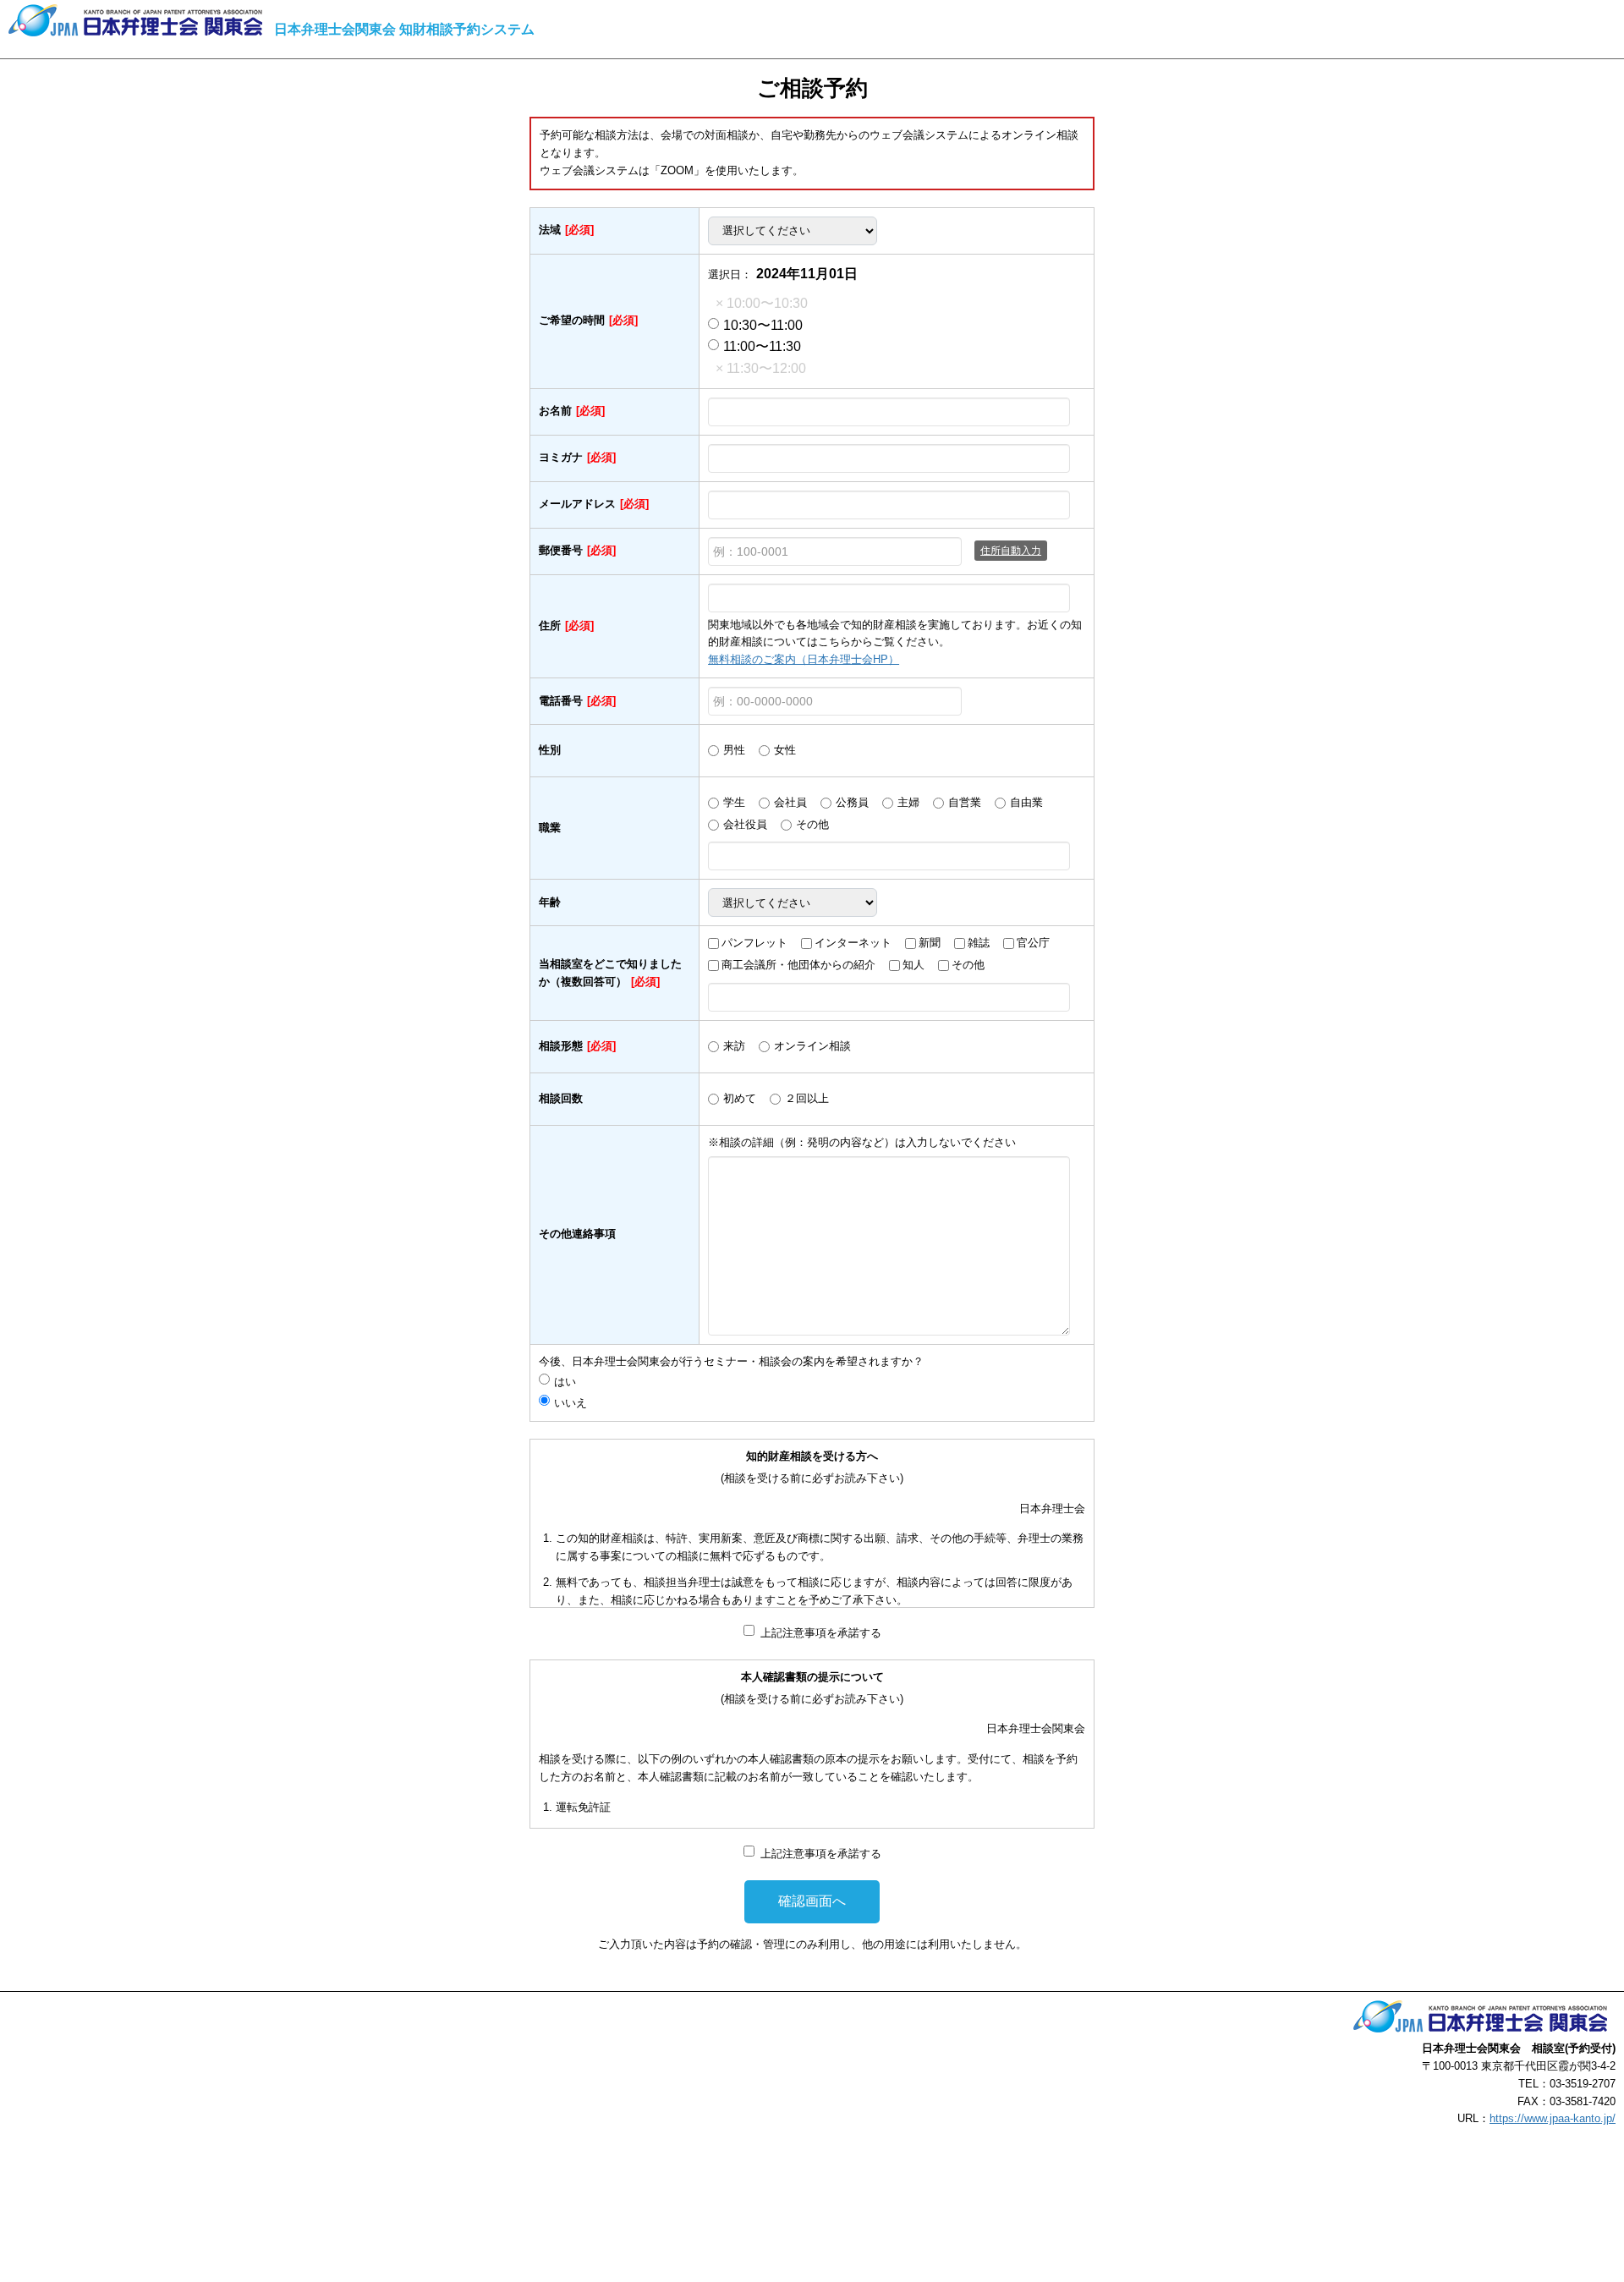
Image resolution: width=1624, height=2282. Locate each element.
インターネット (853, 943)
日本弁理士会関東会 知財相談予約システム (404, 29)
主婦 (908, 802)
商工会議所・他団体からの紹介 (798, 965)
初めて (740, 1098)
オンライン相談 (812, 1046)
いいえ (571, 1403)
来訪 (734, 1046)
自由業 (1026, 802)
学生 (734, 802)
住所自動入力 (1011, 551)
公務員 (852, 802)
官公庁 (1033, 943)
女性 (785, 750)
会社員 (790, 802)
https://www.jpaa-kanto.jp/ (1553, 2118)
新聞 (930, 943)
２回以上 (807, 1098)
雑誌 (979, 943)
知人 (913, 965)
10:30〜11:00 (763, 325)
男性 (734, 750)
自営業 (965, 802)
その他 (812, 824)
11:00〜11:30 (762, 346)
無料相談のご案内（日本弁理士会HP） (804, 659)
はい (571, 1382)
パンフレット (754, 943)
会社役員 (745, 824)
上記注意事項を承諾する (821, 1633)
